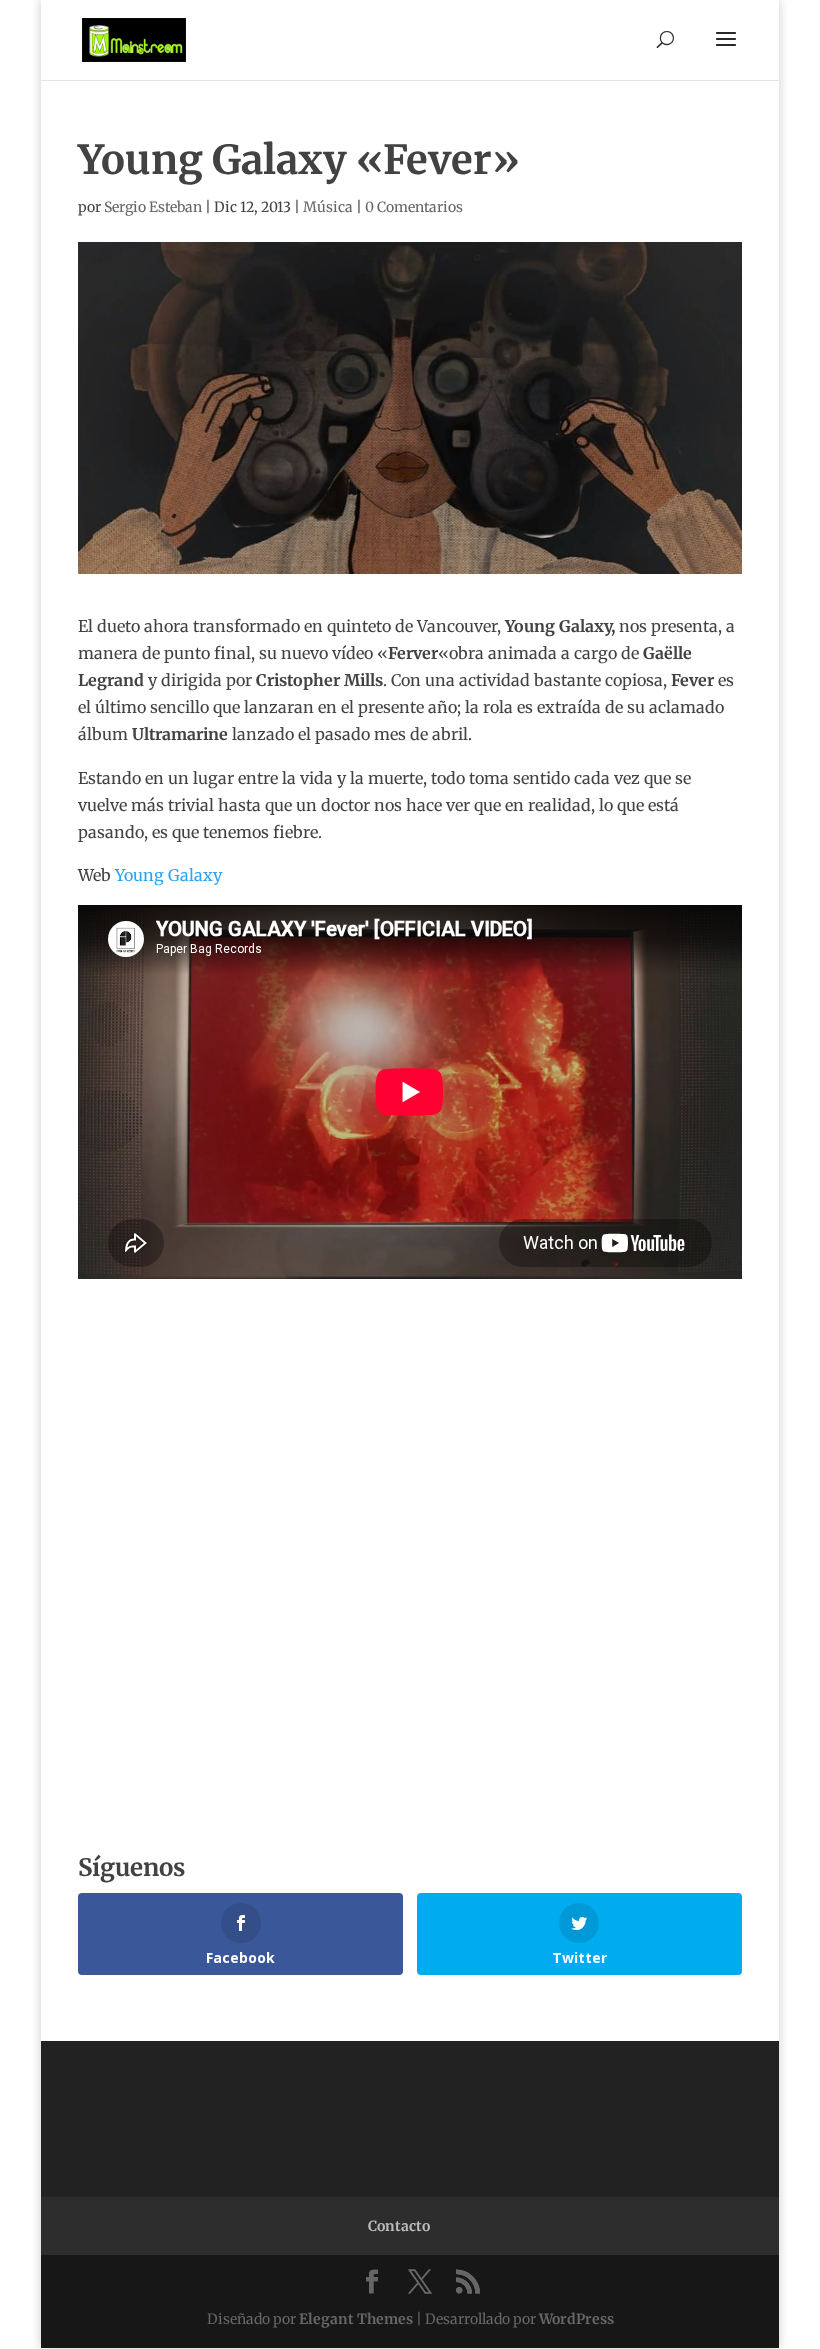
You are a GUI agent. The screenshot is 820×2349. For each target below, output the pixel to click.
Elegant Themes (356, 2319)
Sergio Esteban (153, 207)
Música (328, 207)
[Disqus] (410, 1529)
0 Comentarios (414, 207)
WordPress (576, 2319)
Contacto (399, 2226)
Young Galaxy (168, 875)
